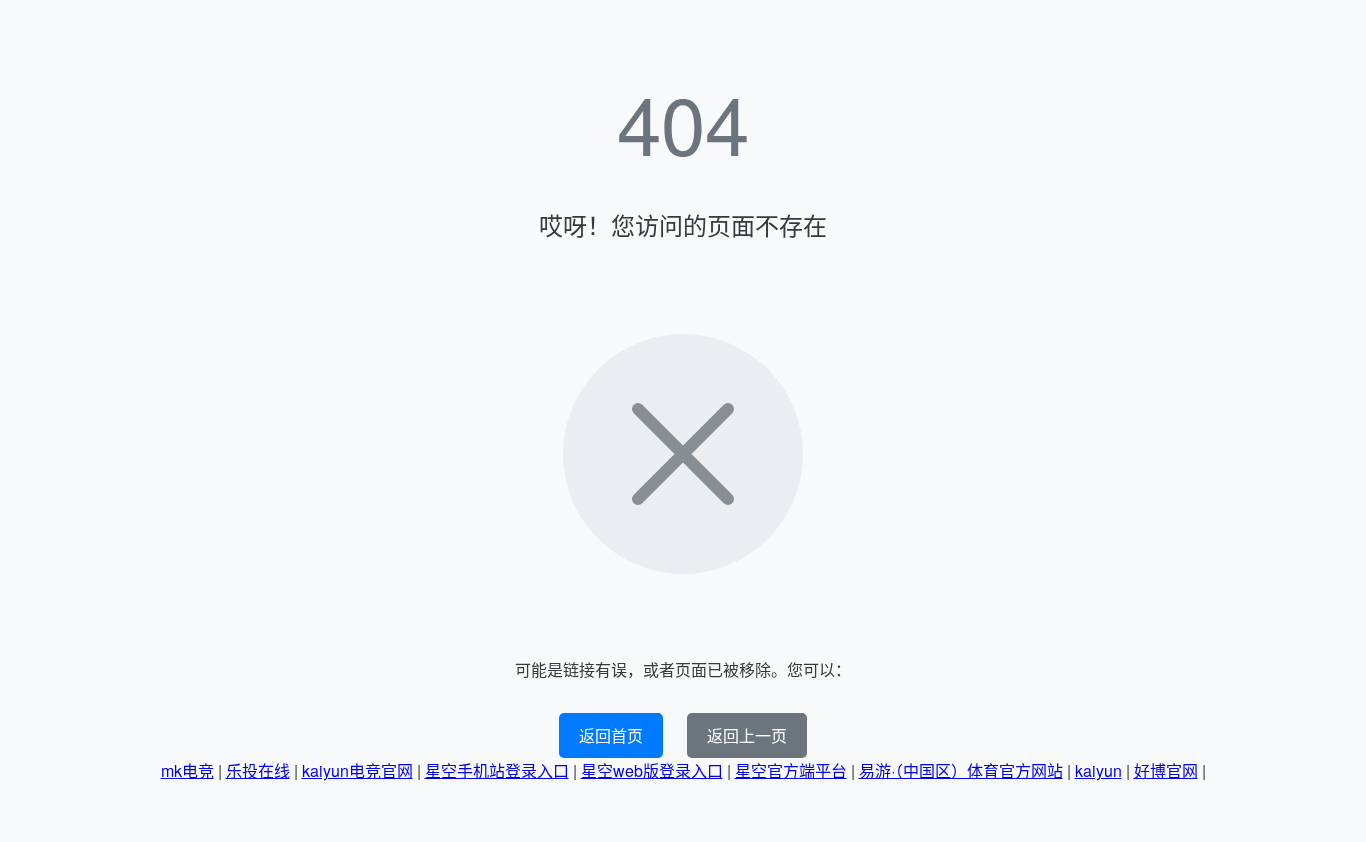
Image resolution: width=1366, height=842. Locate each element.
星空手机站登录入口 (497, 770)
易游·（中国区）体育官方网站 (961, 770)
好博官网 (1166, 770)
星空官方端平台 (791, 770)
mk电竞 (187, 770)
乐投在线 (258, 770)
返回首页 (611, 735)
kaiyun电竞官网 (357, 770)
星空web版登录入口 (652, 770)
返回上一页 (747, 735)
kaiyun (1098, 770)
